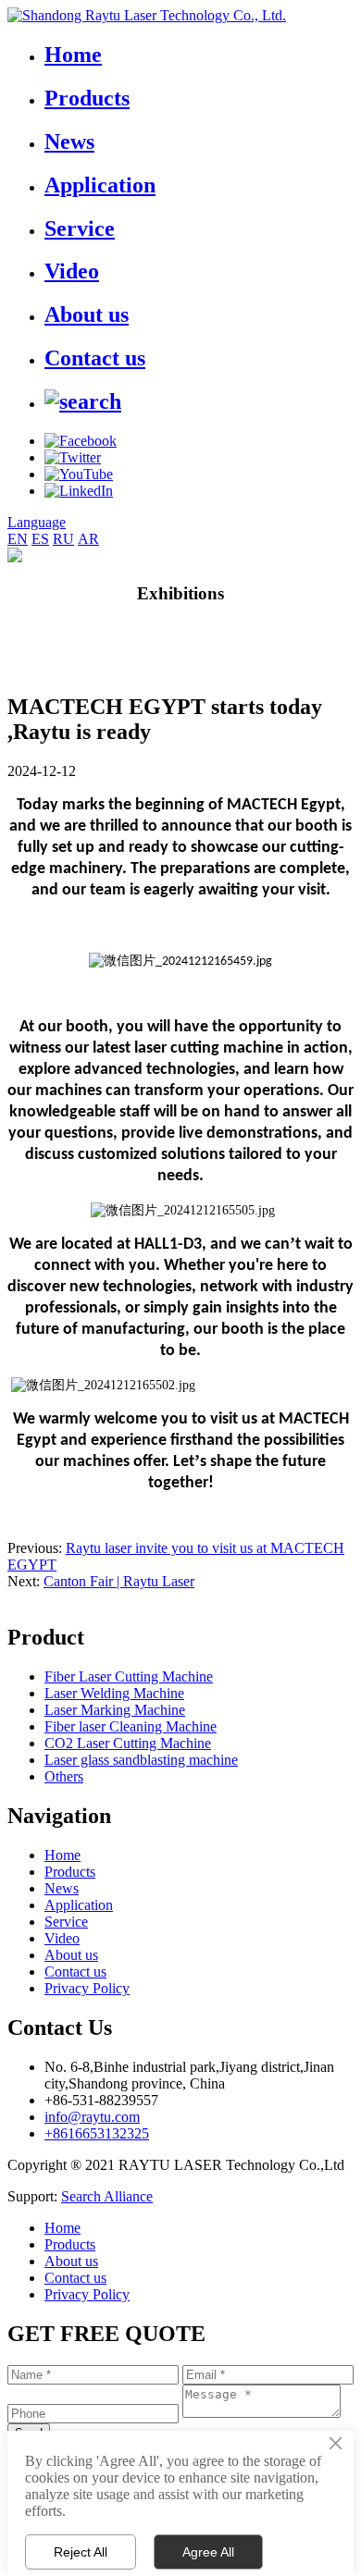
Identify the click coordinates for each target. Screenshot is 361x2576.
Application (100, 185)
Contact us (95, 358)
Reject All (81, 2552)
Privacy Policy (87, 1988)
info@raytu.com (92, 2117)
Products (87, 98)
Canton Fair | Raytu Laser (119, 1581)
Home (73, 55)
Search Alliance (107, 2196)
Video (72, 271)
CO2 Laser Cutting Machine (128, 1743)
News (69, 142)
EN (18, 539)
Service (80, 228)
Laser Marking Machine (115, 1710)
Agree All (208, 2552)
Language (37, 522)
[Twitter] (73, 457)
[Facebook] (81, 441)
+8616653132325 (97, 2133)
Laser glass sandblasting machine (141, 1760)
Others (64, 1776)
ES (40, 539)
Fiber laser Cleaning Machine (131, 1726)
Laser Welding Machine (114, 1693)
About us (87, 314)
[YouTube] (79, 474)
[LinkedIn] (79, 491)
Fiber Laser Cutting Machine (129, 1676)
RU (63, 539)
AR (88, 539)
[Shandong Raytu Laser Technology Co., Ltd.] (147, 15)
